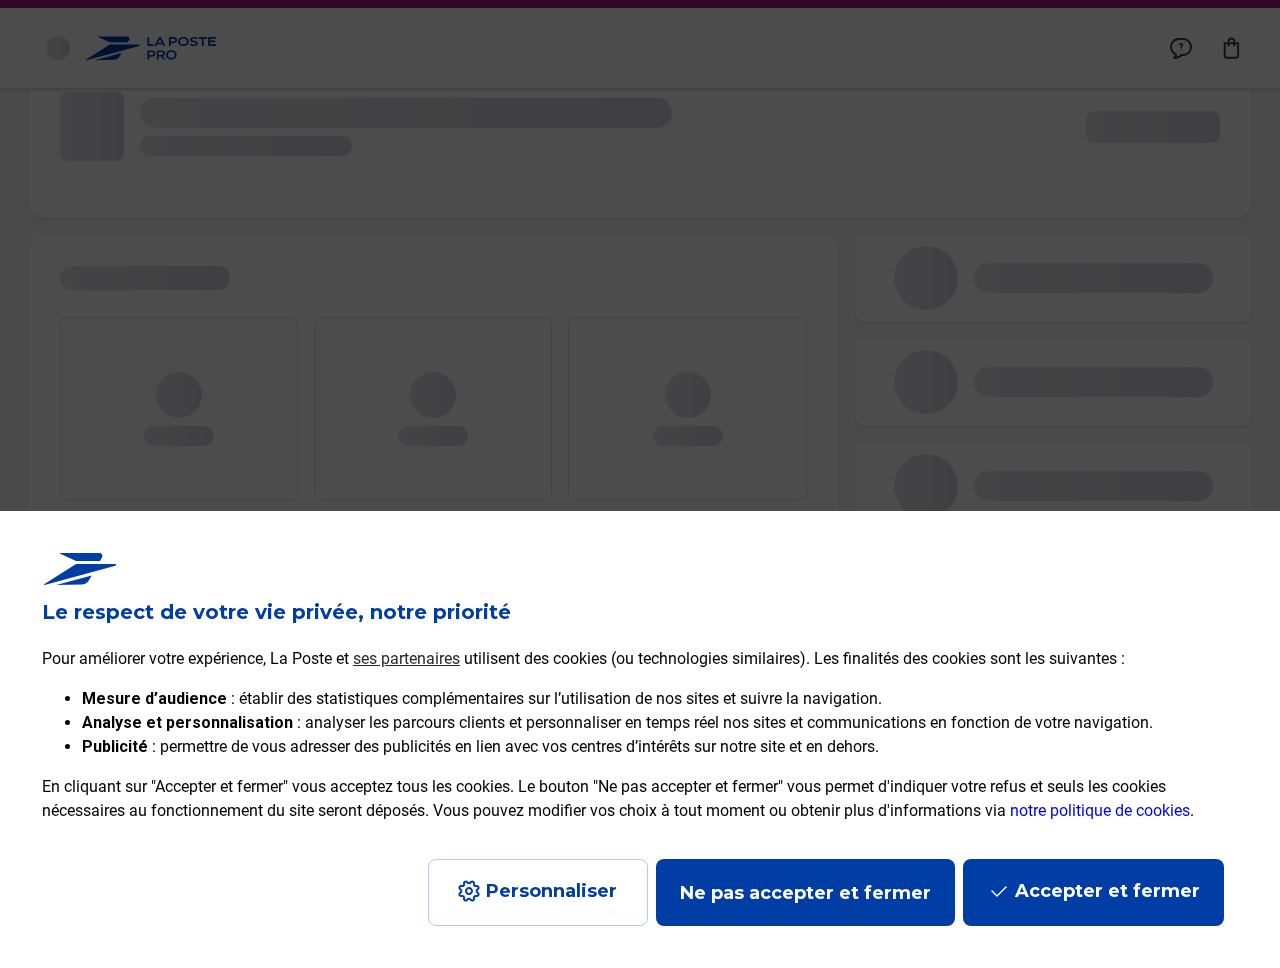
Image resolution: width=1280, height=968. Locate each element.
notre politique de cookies (1100, 810)
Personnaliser (551, 891)
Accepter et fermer (1107, 891)
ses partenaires (406, 658)
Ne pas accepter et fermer (805, 893)
